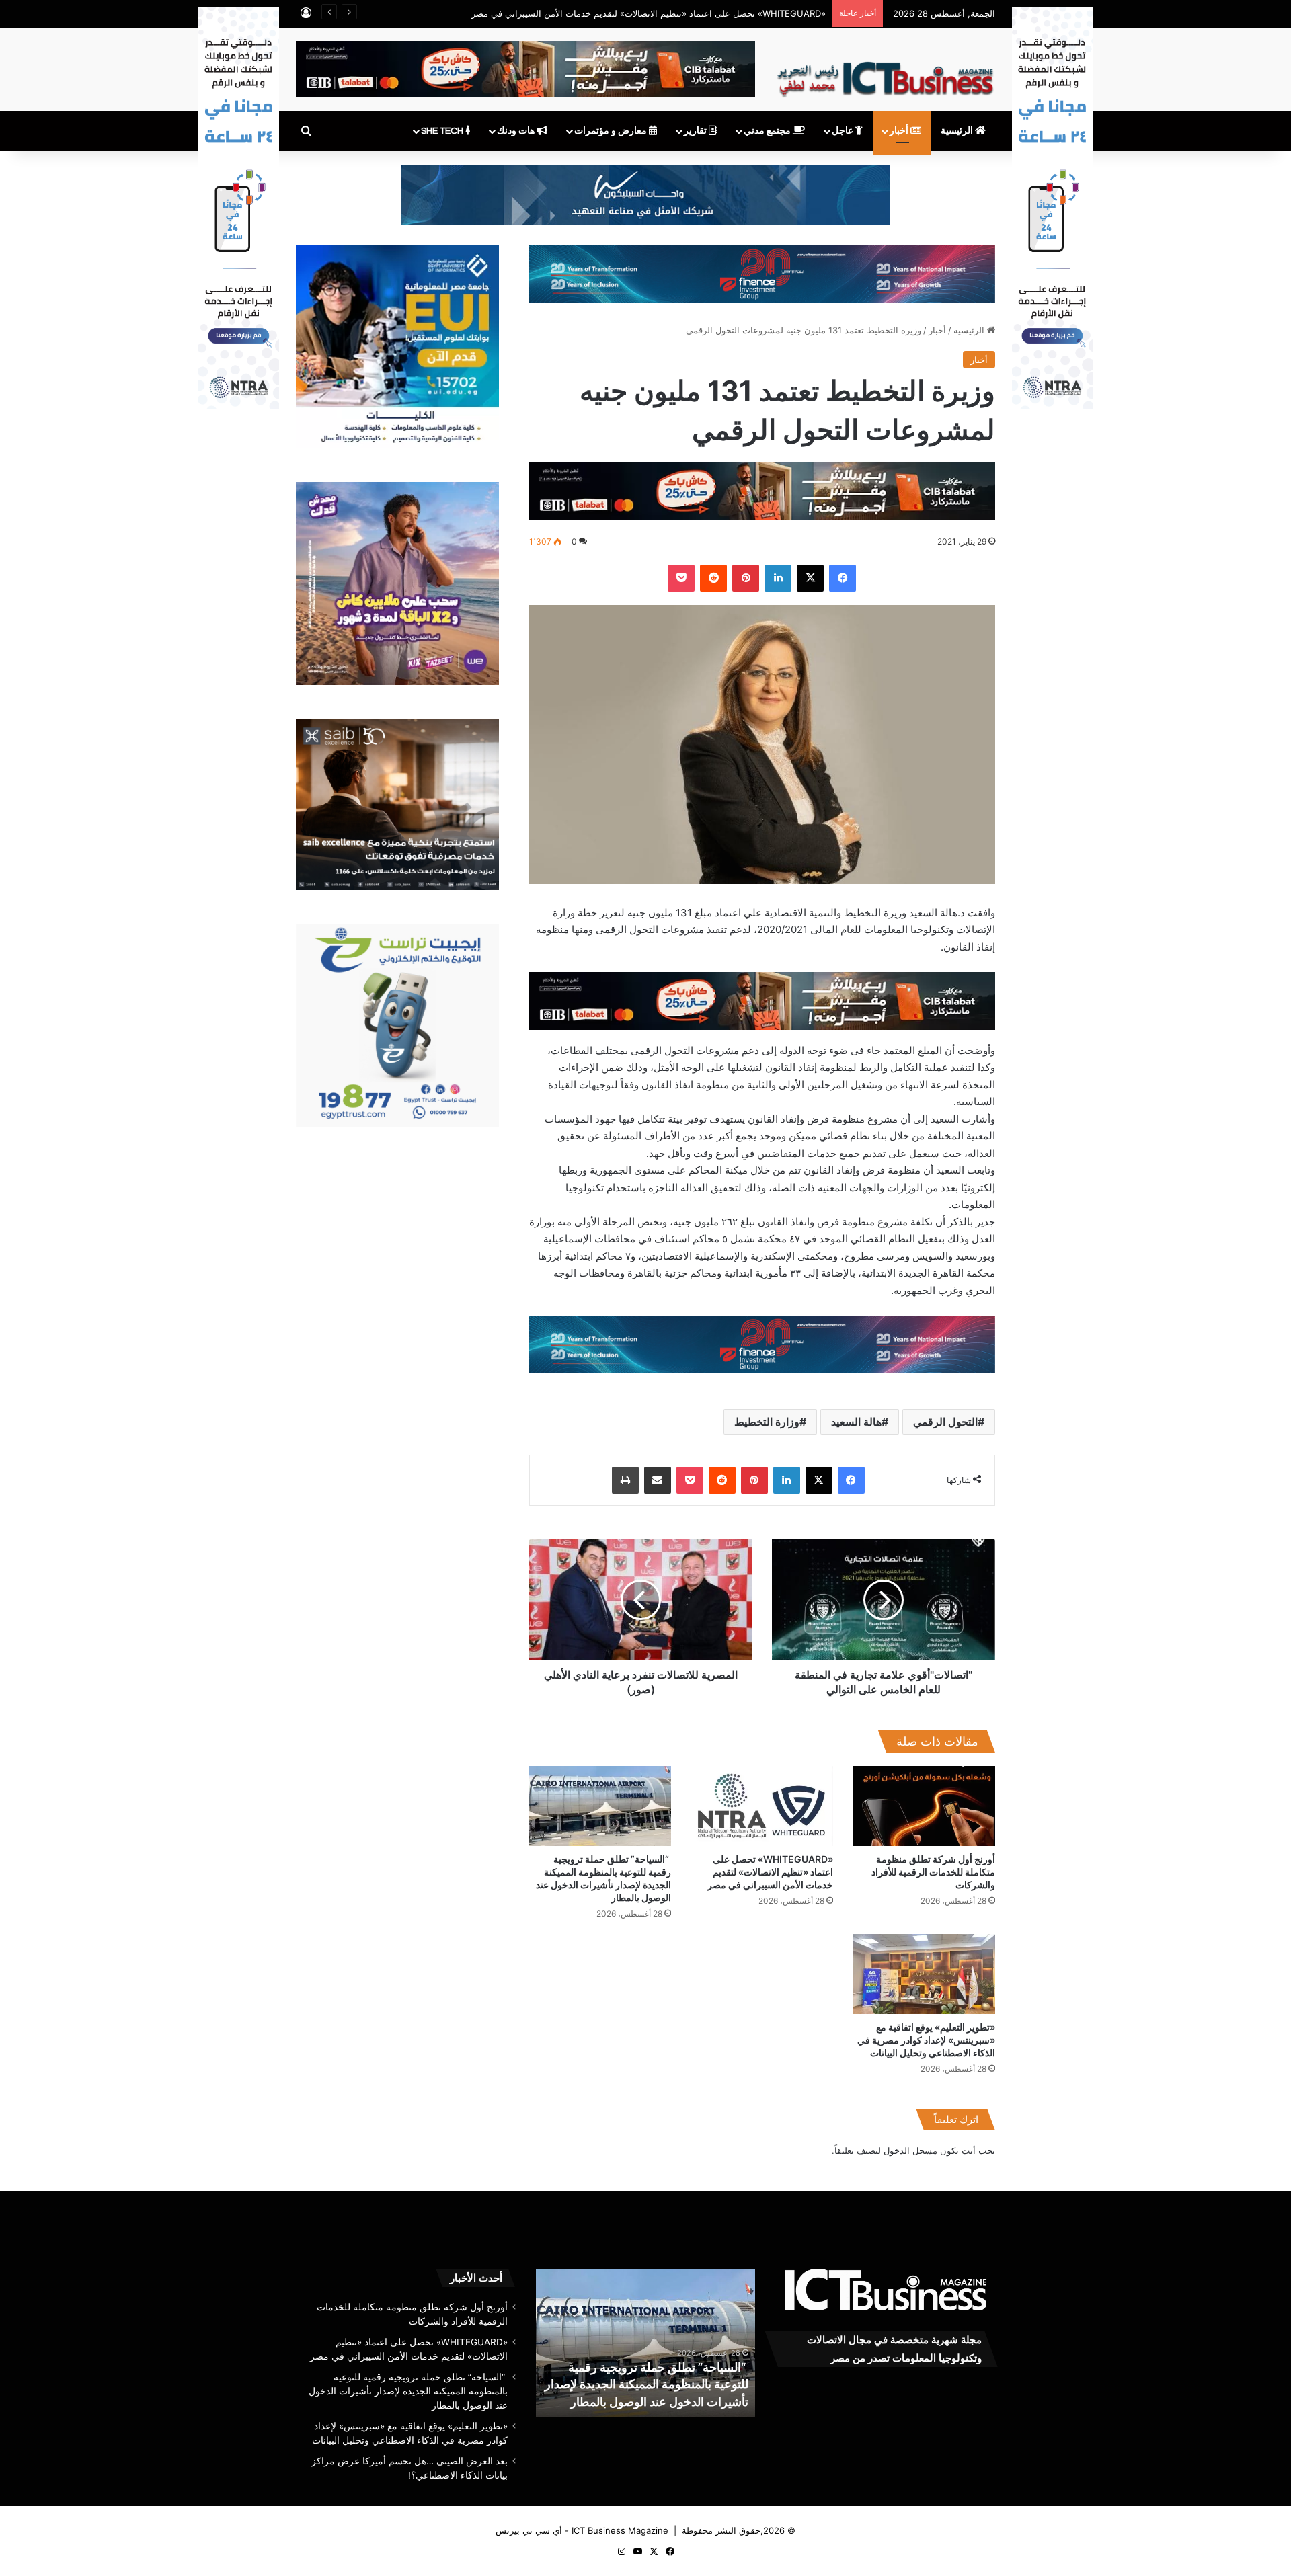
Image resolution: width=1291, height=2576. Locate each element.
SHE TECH (443, 131)
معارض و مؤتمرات (612, 131)
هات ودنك (517, 131)
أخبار (900, 131)
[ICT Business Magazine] (885, 73)
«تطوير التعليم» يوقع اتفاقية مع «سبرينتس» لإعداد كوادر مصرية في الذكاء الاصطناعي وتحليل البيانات (926, 2040)
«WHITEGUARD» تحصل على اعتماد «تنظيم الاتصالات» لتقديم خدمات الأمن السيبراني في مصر (770, 1872)
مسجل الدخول (910, 2150)
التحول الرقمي (945, 1422)
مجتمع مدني (768, 131)
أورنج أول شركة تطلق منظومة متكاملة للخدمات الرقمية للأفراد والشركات (933, 1872)
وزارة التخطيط (767, 1422)
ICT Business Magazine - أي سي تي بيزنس (582, 2530)
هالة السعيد (856, 1422)
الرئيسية (958, 131)
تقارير (696, 131)
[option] (615, 2343)
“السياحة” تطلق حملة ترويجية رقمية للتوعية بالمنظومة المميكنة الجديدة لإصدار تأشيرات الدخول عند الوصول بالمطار (408, 2391)
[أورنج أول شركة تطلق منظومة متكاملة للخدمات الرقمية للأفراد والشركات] (924, 1806)
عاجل (844, 131)
